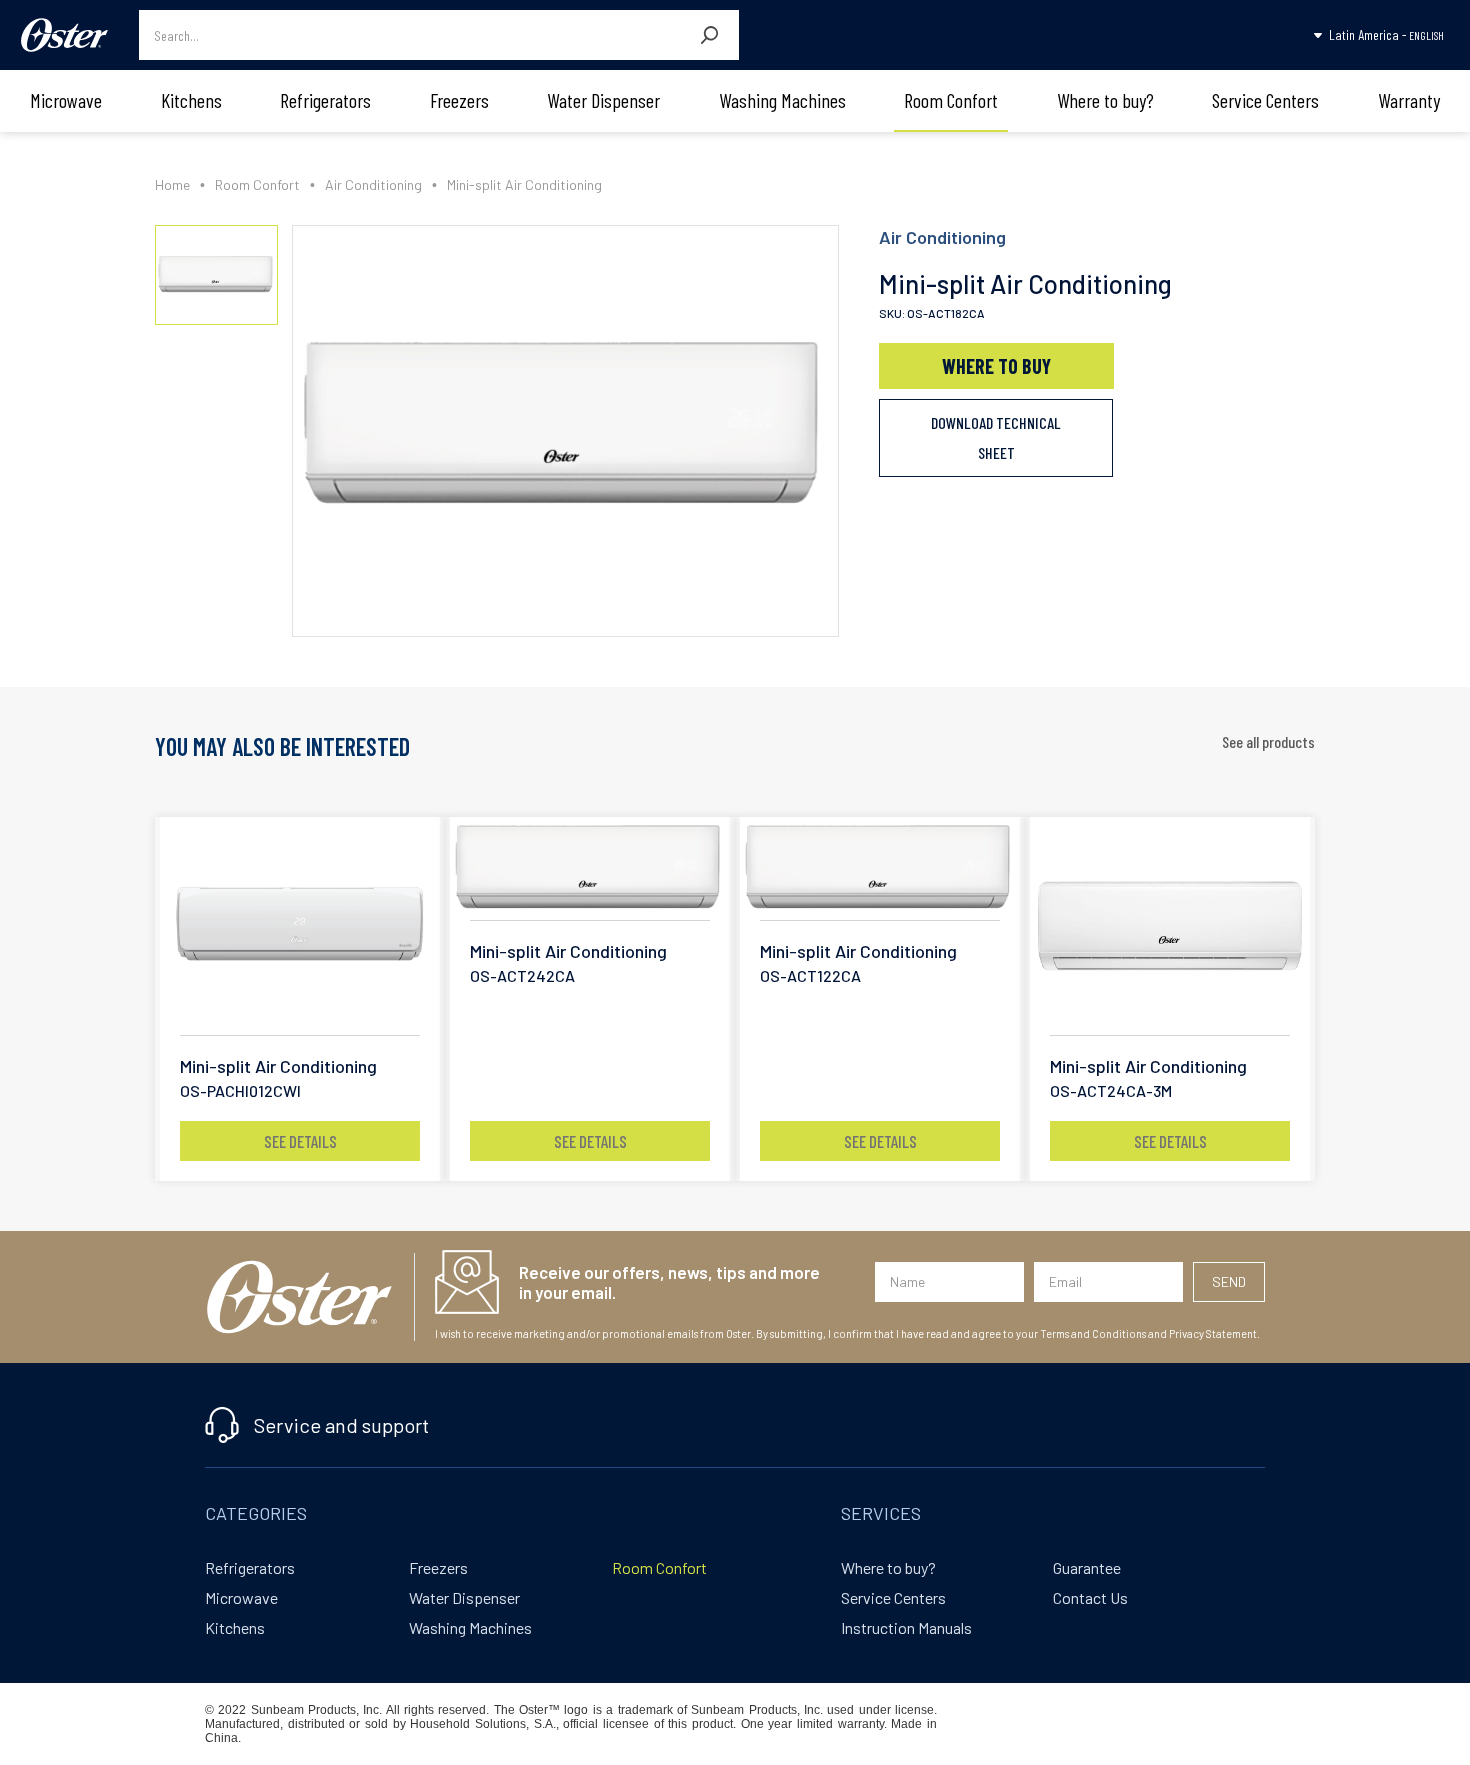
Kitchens (191, 100)
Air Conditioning (373, 184)
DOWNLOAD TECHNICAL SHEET (996, 437)
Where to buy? (1105, 100)
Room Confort (951, 100)
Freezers (459, 100)
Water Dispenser (603, 100)
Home (172, 184)
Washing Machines (782, 100)
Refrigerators (325, 100)
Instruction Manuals (906, 1627)
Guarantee (1087, 1567)
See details (300, 1141)
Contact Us (1090, 1597)
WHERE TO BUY (996, 366)
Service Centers (1265, 100)
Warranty (1409, 100)
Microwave (66, 100)
